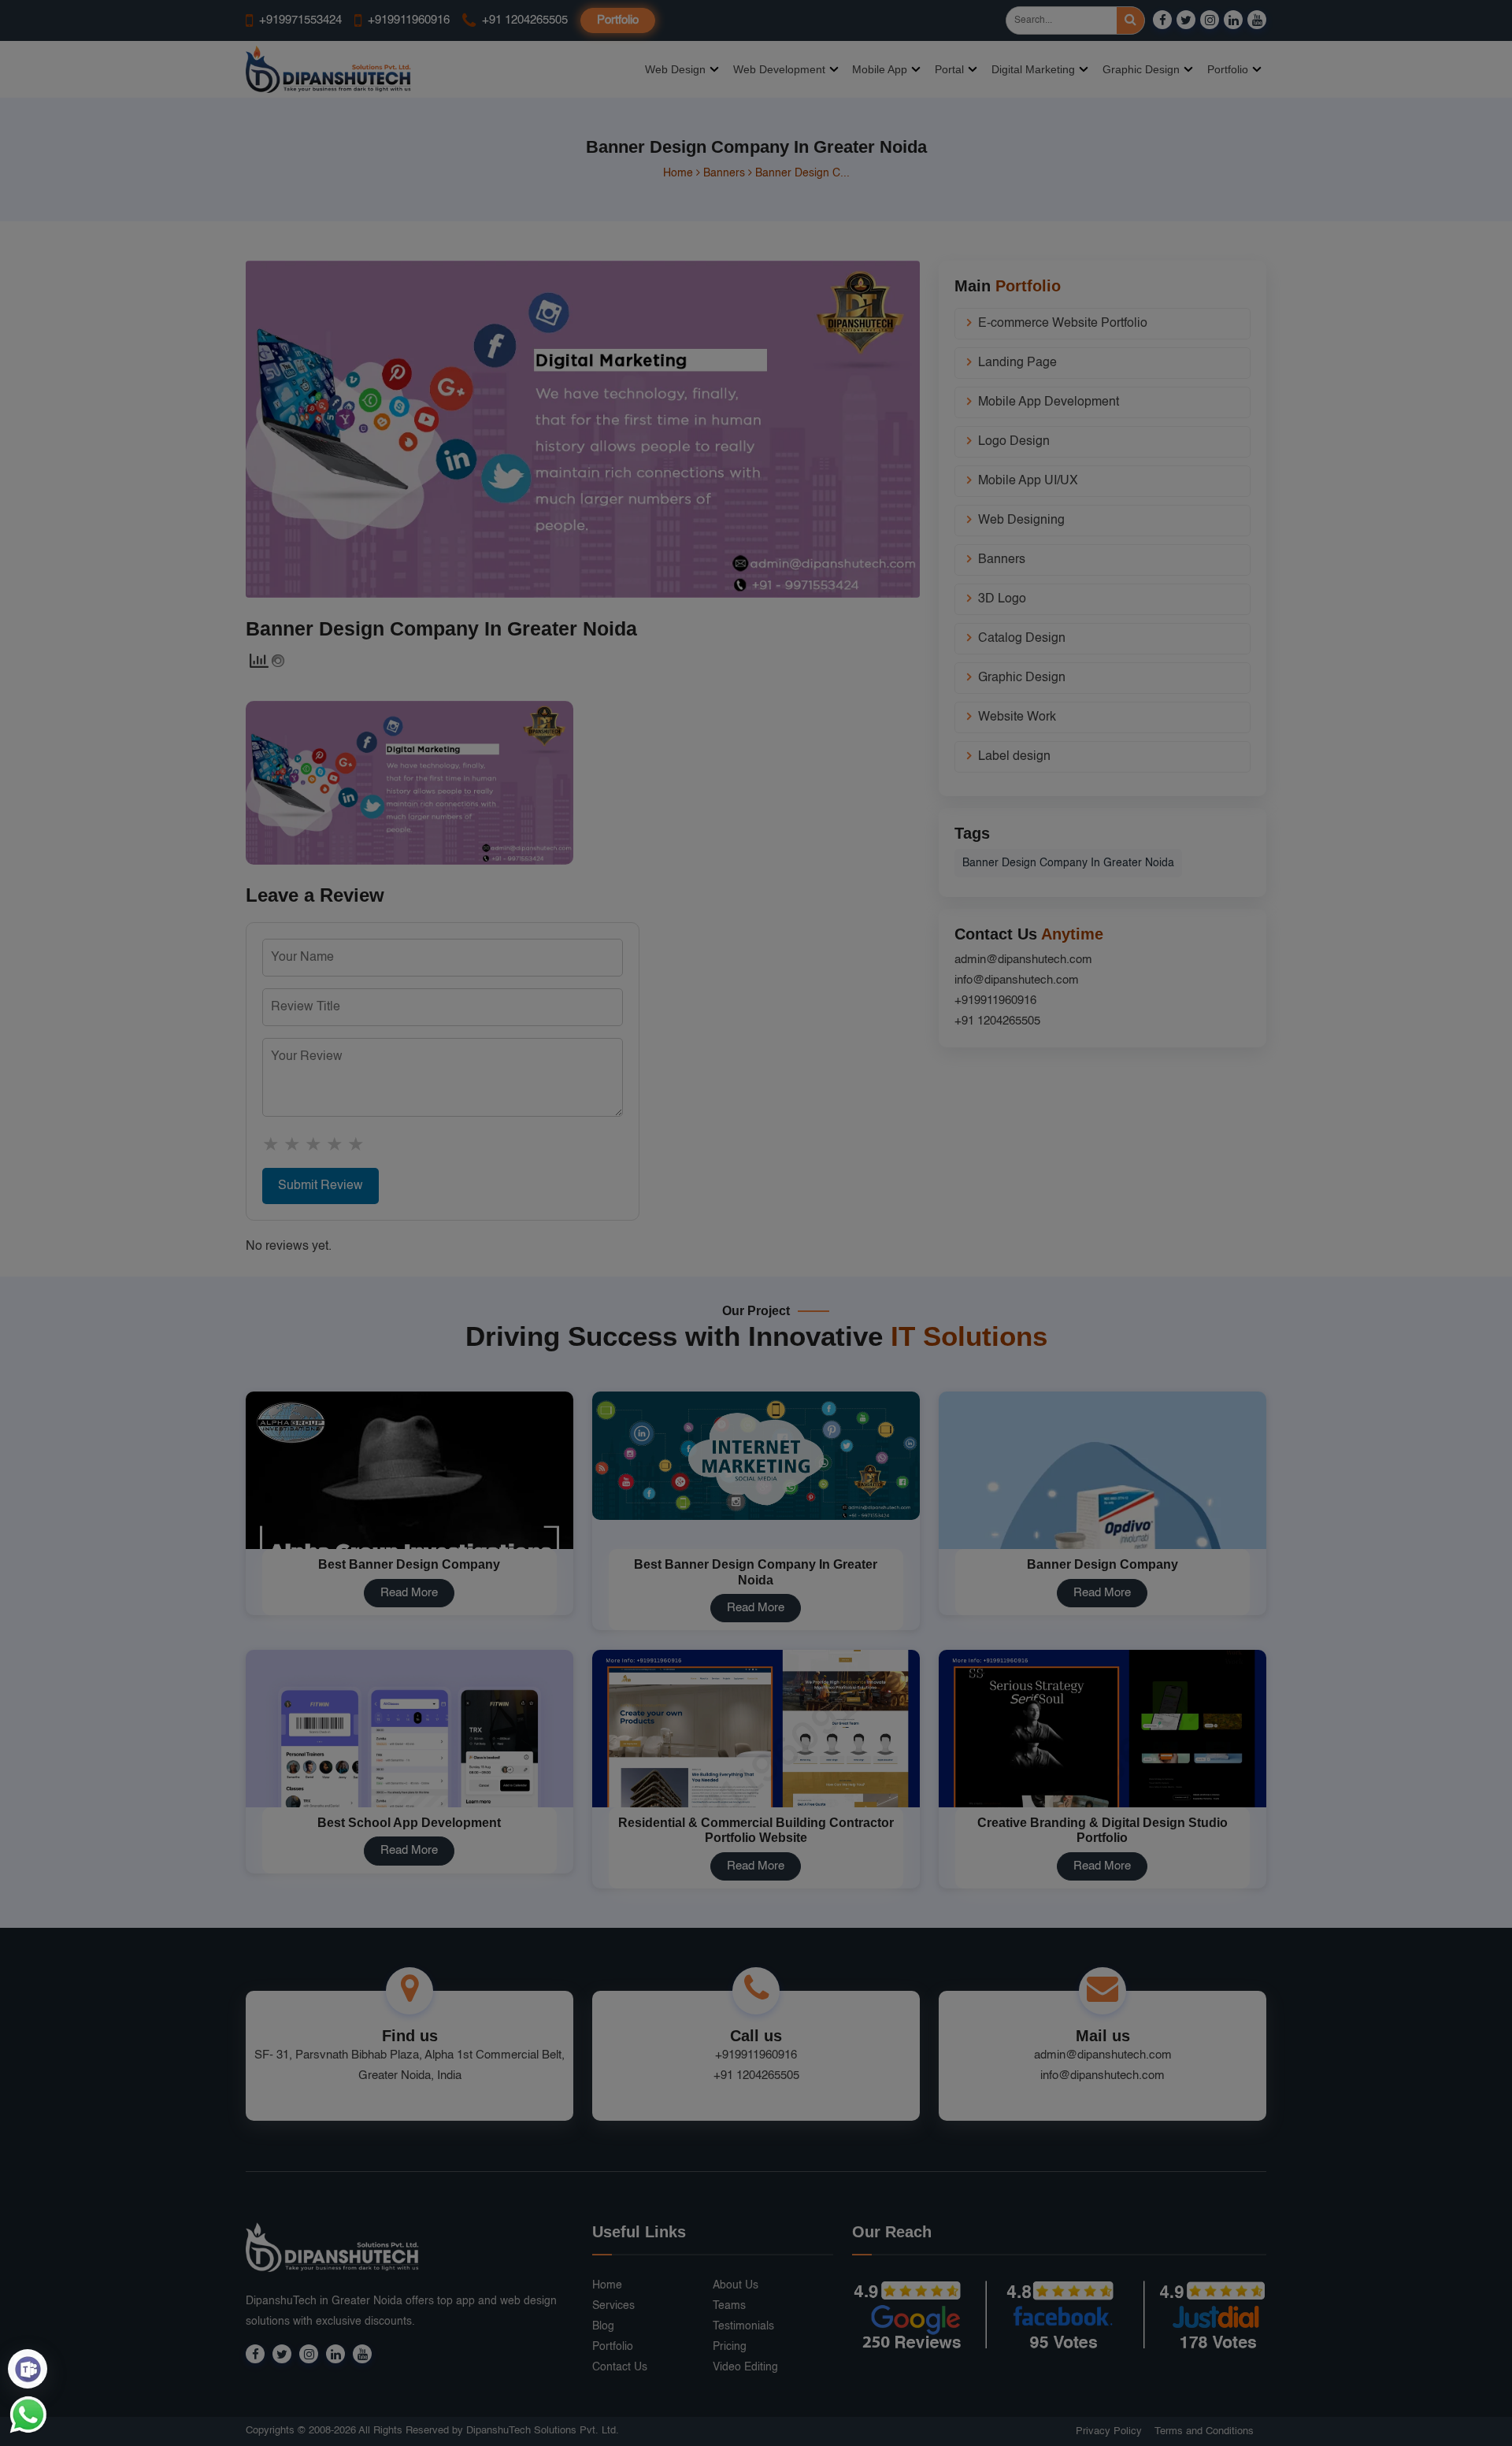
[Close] (1014, 1037)
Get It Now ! (825, 1299)
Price (906, 1299)
